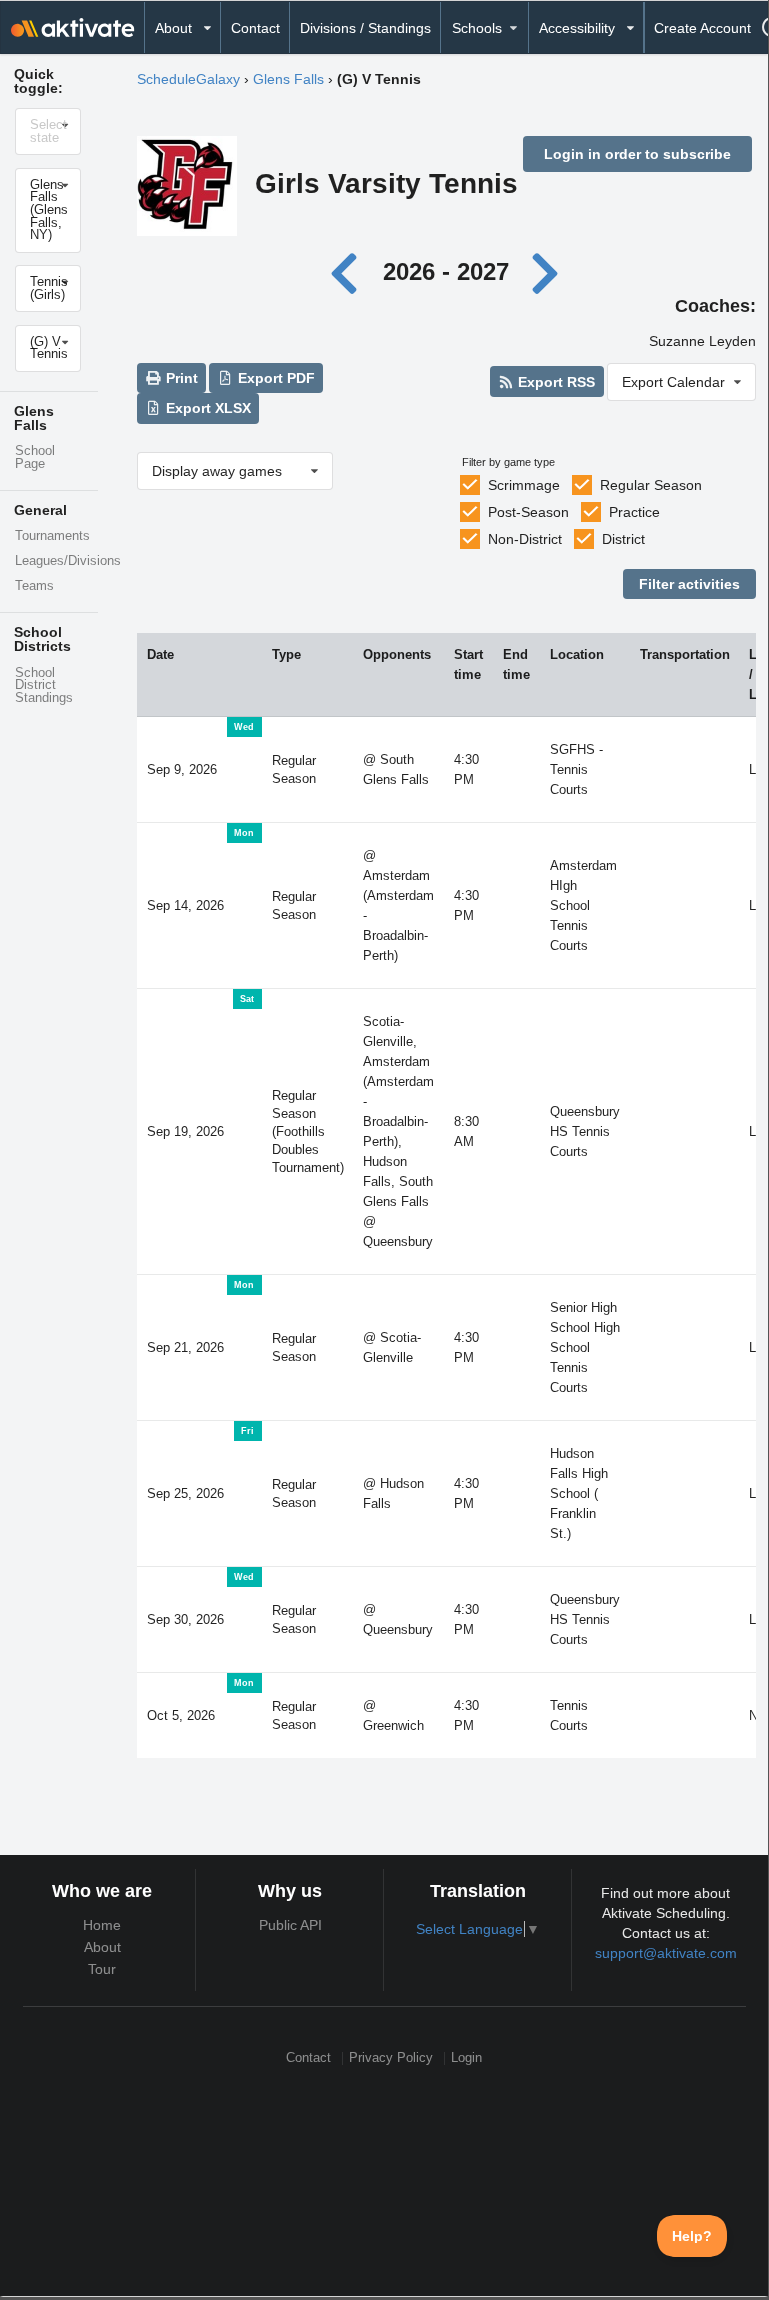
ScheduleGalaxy (188, 79)
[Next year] (546, 271)
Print (180, 378)
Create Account (702, 28)
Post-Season (528, 512)
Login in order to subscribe (637, 154)
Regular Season (651, 485)
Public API (290, 1925)
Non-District (525, 539)
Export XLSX (206, 408)
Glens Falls (288, 79)
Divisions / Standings (365, 28)
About (102, 1947)
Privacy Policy (391, 2058)
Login (466, 2058)
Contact (255, 28)
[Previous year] (349, 271)
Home (102, 1925)
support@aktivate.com (666, 1953)
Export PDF (274, 378)
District (623, 539)
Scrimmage (524, 485)
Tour (102, 1969)
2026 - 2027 (446, 271)
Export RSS (554, 382)
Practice (634, 512)
